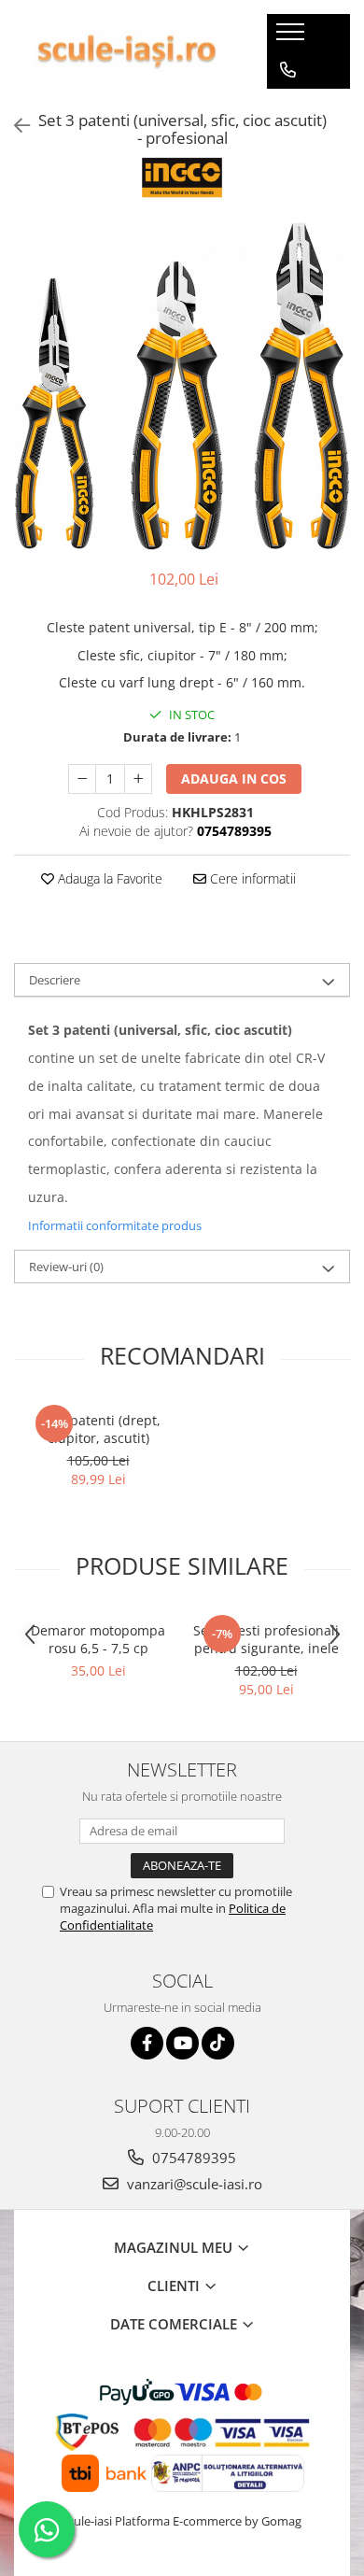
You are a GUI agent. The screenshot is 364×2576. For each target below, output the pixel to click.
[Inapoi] (14, 126)
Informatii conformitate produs (115, 1225)
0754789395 (192, 2158)
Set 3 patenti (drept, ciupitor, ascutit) (98, 1429)
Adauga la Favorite (108, 878)
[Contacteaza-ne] (288, 70)
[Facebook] (147, 2043)
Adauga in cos (234, 778)
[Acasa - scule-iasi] (127, 51)
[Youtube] (182, 2043)
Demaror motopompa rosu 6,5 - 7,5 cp (98, 1639)
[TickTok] (218, 2043)
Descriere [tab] (55, 980)
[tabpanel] (182, 386)
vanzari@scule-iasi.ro (193, 2184)
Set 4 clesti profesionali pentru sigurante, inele (266, 1639)
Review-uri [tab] (66, 1267)
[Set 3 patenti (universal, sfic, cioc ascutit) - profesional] (182, 386)
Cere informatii (251, 878)
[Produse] (293, 37)
